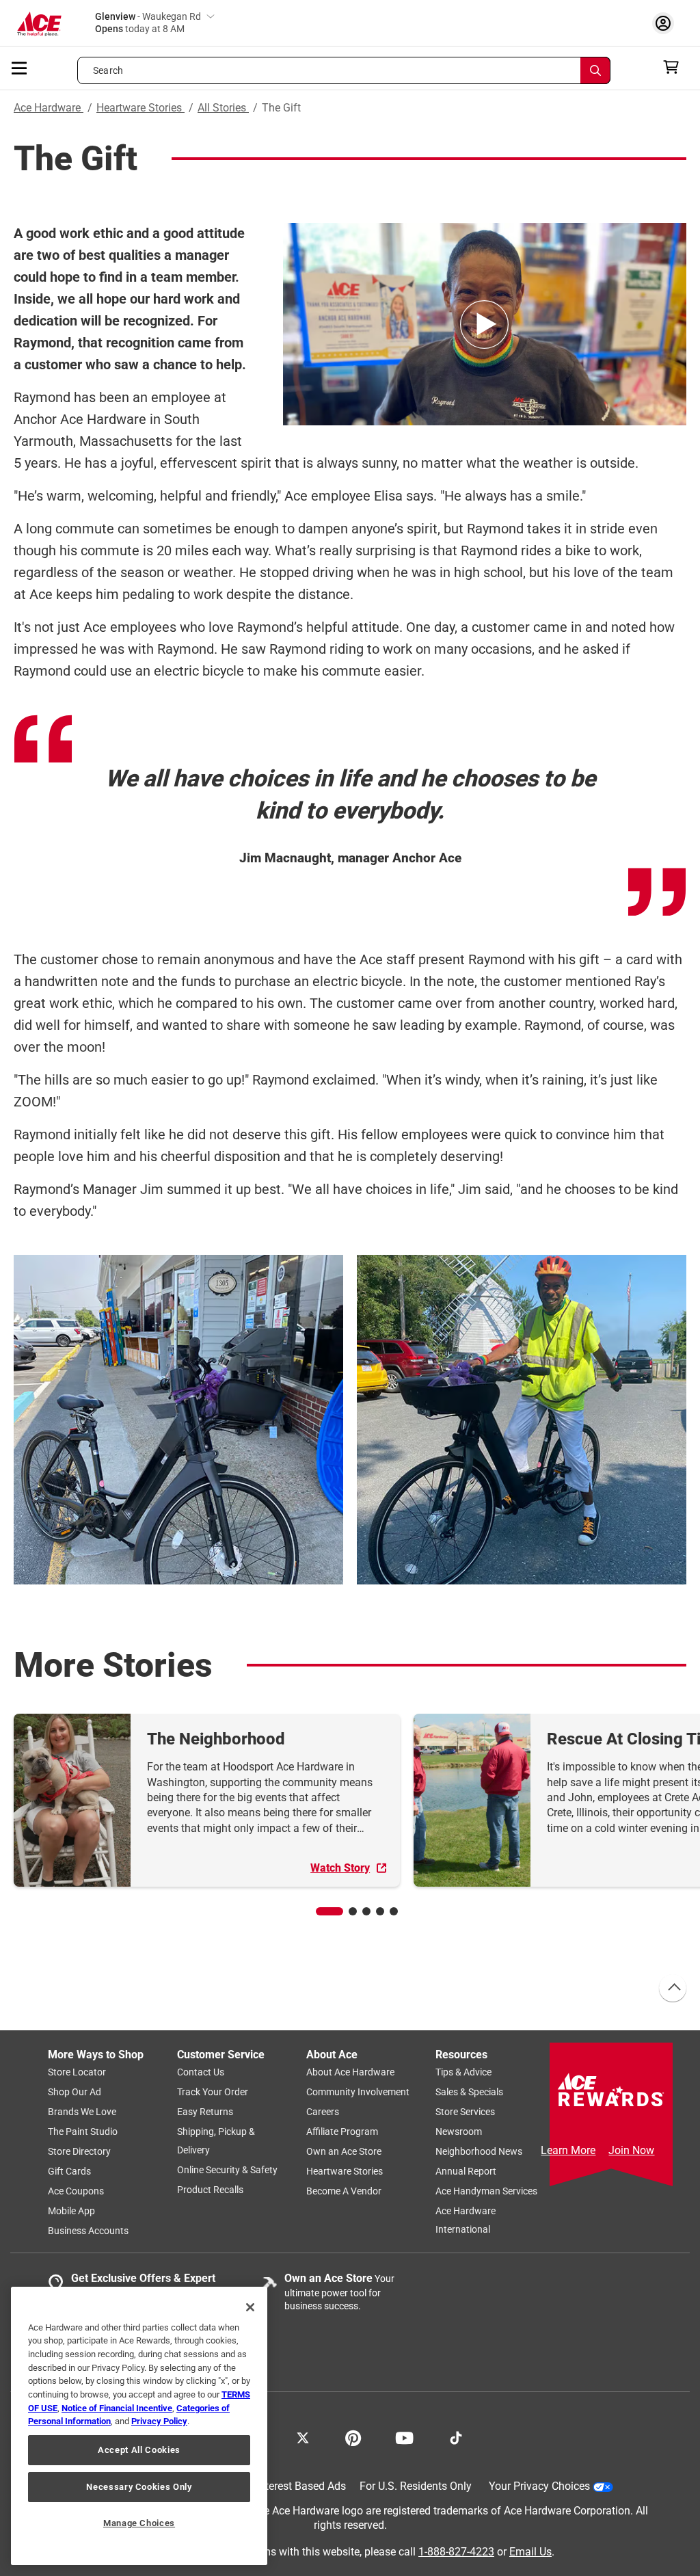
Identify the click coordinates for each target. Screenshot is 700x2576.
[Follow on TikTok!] (456, 2436)
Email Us (530, 2551)
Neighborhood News (479, 2151)
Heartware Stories (140, 108)
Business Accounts (88, 2231)
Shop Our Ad (75, 2092)
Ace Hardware (49, 108)
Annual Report (466, 2171)
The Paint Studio (83, 2132)
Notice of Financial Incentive (117, 2408)
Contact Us (201, 2072)
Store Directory (79, 2151)
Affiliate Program (342, 2132)
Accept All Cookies (139, 2450)
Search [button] (108, 70)
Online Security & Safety (227, 2170)
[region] (139, 2426)
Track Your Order (213, 2092)
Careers (323, 2112)
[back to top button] (672, 1989)
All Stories (223, 108)
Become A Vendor (344, 2191)
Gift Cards (69, 2171)
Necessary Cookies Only (139, 2487)
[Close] (250, 2307)
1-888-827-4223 (456, 2551)
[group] (207, 1800)
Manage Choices (139, 2523)
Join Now (631, 2150)
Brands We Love (82, 2112)
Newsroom (459, 2132)
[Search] (595, 70)
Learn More (568, 2150)
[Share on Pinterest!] (353, 2436)
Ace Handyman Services (486, 2191)
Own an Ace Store (344, 2151)
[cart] (675, 67)
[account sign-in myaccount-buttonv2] (667, 23)
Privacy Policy (159, 2421)
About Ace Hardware (350, 2072)
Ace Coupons (76, 2191)
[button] (329, 1911)
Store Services (465, 2112)
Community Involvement (358, 2092)
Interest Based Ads (301, 2486)
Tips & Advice (463, 2072)
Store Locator (77, 2072)
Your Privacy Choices (539, 2486)
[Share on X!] (303, 2436)
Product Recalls (210, 2190)
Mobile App (71, 2211)
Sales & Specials (469, 2092)
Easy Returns (205, 2112)
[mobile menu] (20, 67)
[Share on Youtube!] (404, 2436)
